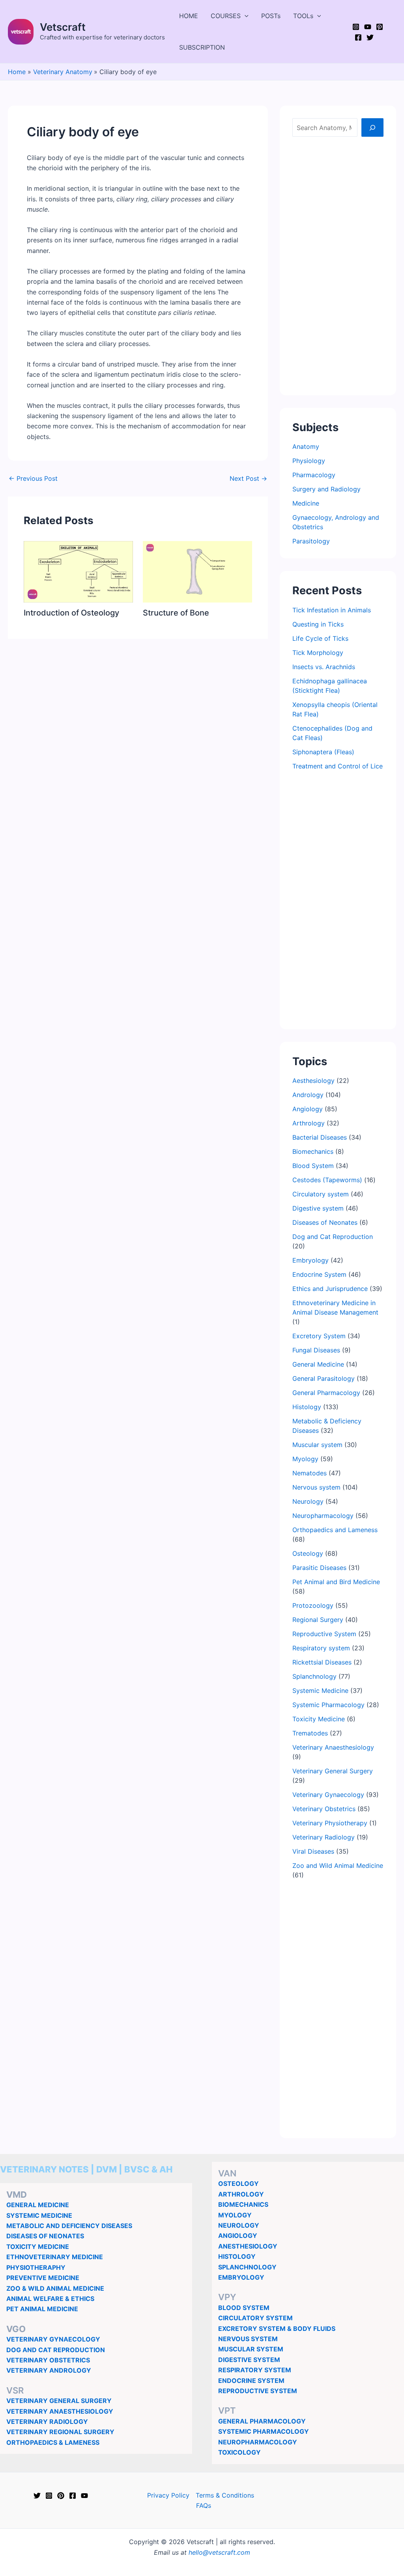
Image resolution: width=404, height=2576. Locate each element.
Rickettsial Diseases (322, 1662)
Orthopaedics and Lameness (335, 1530)
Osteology (308, 1553)
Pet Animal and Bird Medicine (336, 1582)
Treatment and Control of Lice (338, 766)
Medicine (306, 503)
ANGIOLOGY (238, 2236)
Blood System (313, 1166)
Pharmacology (314, 475)
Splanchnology (314, 1676)
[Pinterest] (380, 27)
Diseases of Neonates (325, 1222)
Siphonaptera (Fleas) (323, 752)
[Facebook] (358, 37)
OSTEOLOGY (238, 2184)
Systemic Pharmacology (328, 1705)
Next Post (248, 478)
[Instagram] (356, 27)
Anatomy (306, 446)
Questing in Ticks (318, 624)
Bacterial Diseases (320, 1137)
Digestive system (318, 1208)
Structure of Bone (176, 613)
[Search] (372, 127)
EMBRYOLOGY (241, 2277)
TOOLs (303, 16)
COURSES (226, 16)
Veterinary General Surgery (333, 1771)
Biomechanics (313, 1151)
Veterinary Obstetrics (324, 1809)
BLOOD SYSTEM (244, 2308)
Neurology (308, 1501)
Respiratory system (321, 1648)
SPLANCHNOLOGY (247, 2267)
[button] (245, 16)
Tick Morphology (318, 653)
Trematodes (310, 1733)
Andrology (308, 1095)
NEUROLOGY (239, 2225)
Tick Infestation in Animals (332, 610)
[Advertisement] (338, 264)
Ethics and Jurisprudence (330, 1289)
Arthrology (309, 1123)
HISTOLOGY (237, 2256)
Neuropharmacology (323, 1516)
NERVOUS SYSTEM (248, 2339)
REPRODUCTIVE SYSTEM (258, 2391)
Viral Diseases (313, 1851)
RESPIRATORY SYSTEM (255, 2370)
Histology (307, 1407)
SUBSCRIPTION (202, 47)
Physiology (309, 461)
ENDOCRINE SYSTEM (251, 2381)
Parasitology (311, 541)
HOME (189, 16)
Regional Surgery (318, 1620)
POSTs (271, 16)
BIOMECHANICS (243, 2204)
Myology (305, 1459)
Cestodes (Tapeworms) (327, 1180)
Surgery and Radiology (326, 489)
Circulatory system (321, 1194)
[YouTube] (368, 27)
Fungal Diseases (316, 1350)
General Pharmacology (326, 1393)
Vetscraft (63, 27)
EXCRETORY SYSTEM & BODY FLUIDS (277, 2329)
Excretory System (319, 1336)
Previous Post (33, 478)
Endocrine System (319, 1274)
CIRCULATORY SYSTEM (255, 2318)
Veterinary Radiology (324, 1837)
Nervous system (316, 1487)
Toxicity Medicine (319, 1719)
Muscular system (317, 1445)
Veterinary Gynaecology (328, 1795)
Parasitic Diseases (319, 1568)
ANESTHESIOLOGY (248, 2246)
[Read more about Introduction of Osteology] (78, 571)
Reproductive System (324, 1634)
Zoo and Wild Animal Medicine (338, 1866)
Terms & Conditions (225, 2495)
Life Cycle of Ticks (320, 638)
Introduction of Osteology (71, 613)
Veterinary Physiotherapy (330, 1823)
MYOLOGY (235, 2215)
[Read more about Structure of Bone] (197, 571)
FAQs (204, 2505)
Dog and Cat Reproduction (333, 1237)
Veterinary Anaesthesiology (333, 1747)
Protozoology (313, 1605)
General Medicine (318, 1364)
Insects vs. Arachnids (324, 667)
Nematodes (310, 1473)
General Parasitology (324, 1378)
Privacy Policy (168, 2495)
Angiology (308, 1109)
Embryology (310, 1260)
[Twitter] (370, 37)
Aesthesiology (313, 1081)
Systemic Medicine (320, 1691)
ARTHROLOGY (241, 2194)
